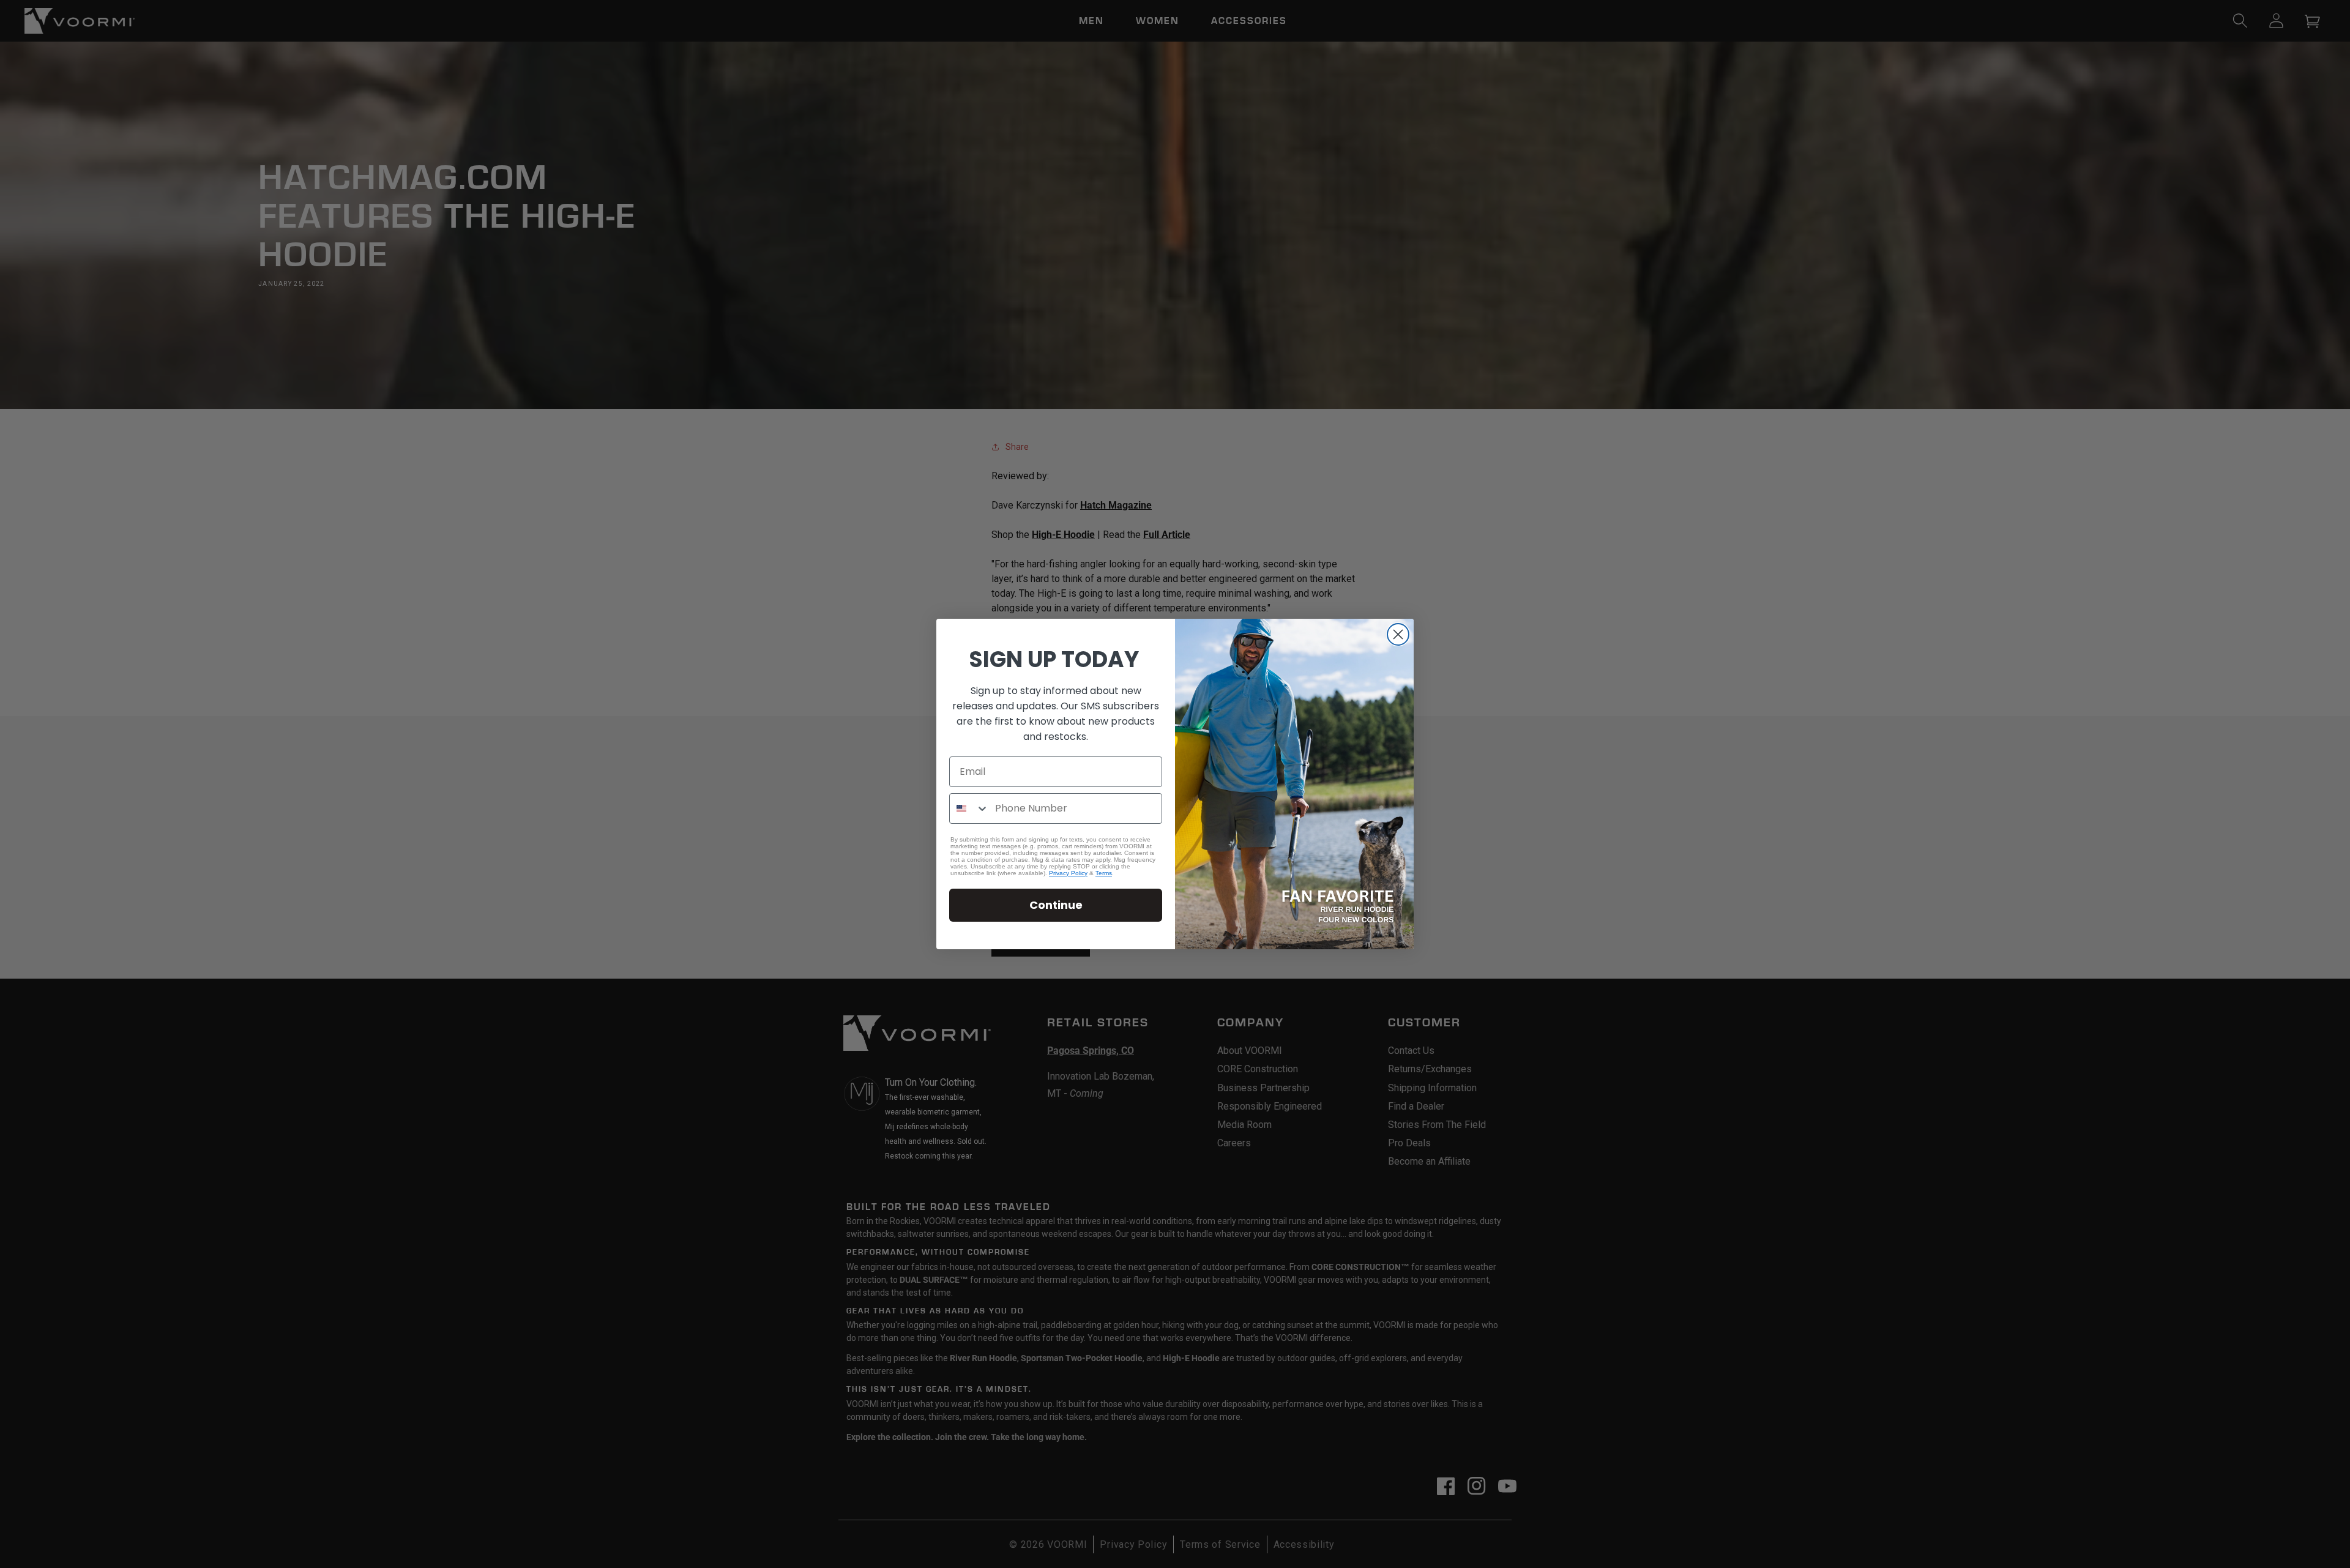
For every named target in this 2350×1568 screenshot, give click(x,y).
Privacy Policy (1068, 873)
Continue (1056, 905)
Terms (1104, 873)
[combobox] (969, 808)
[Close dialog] (1398, 634)
